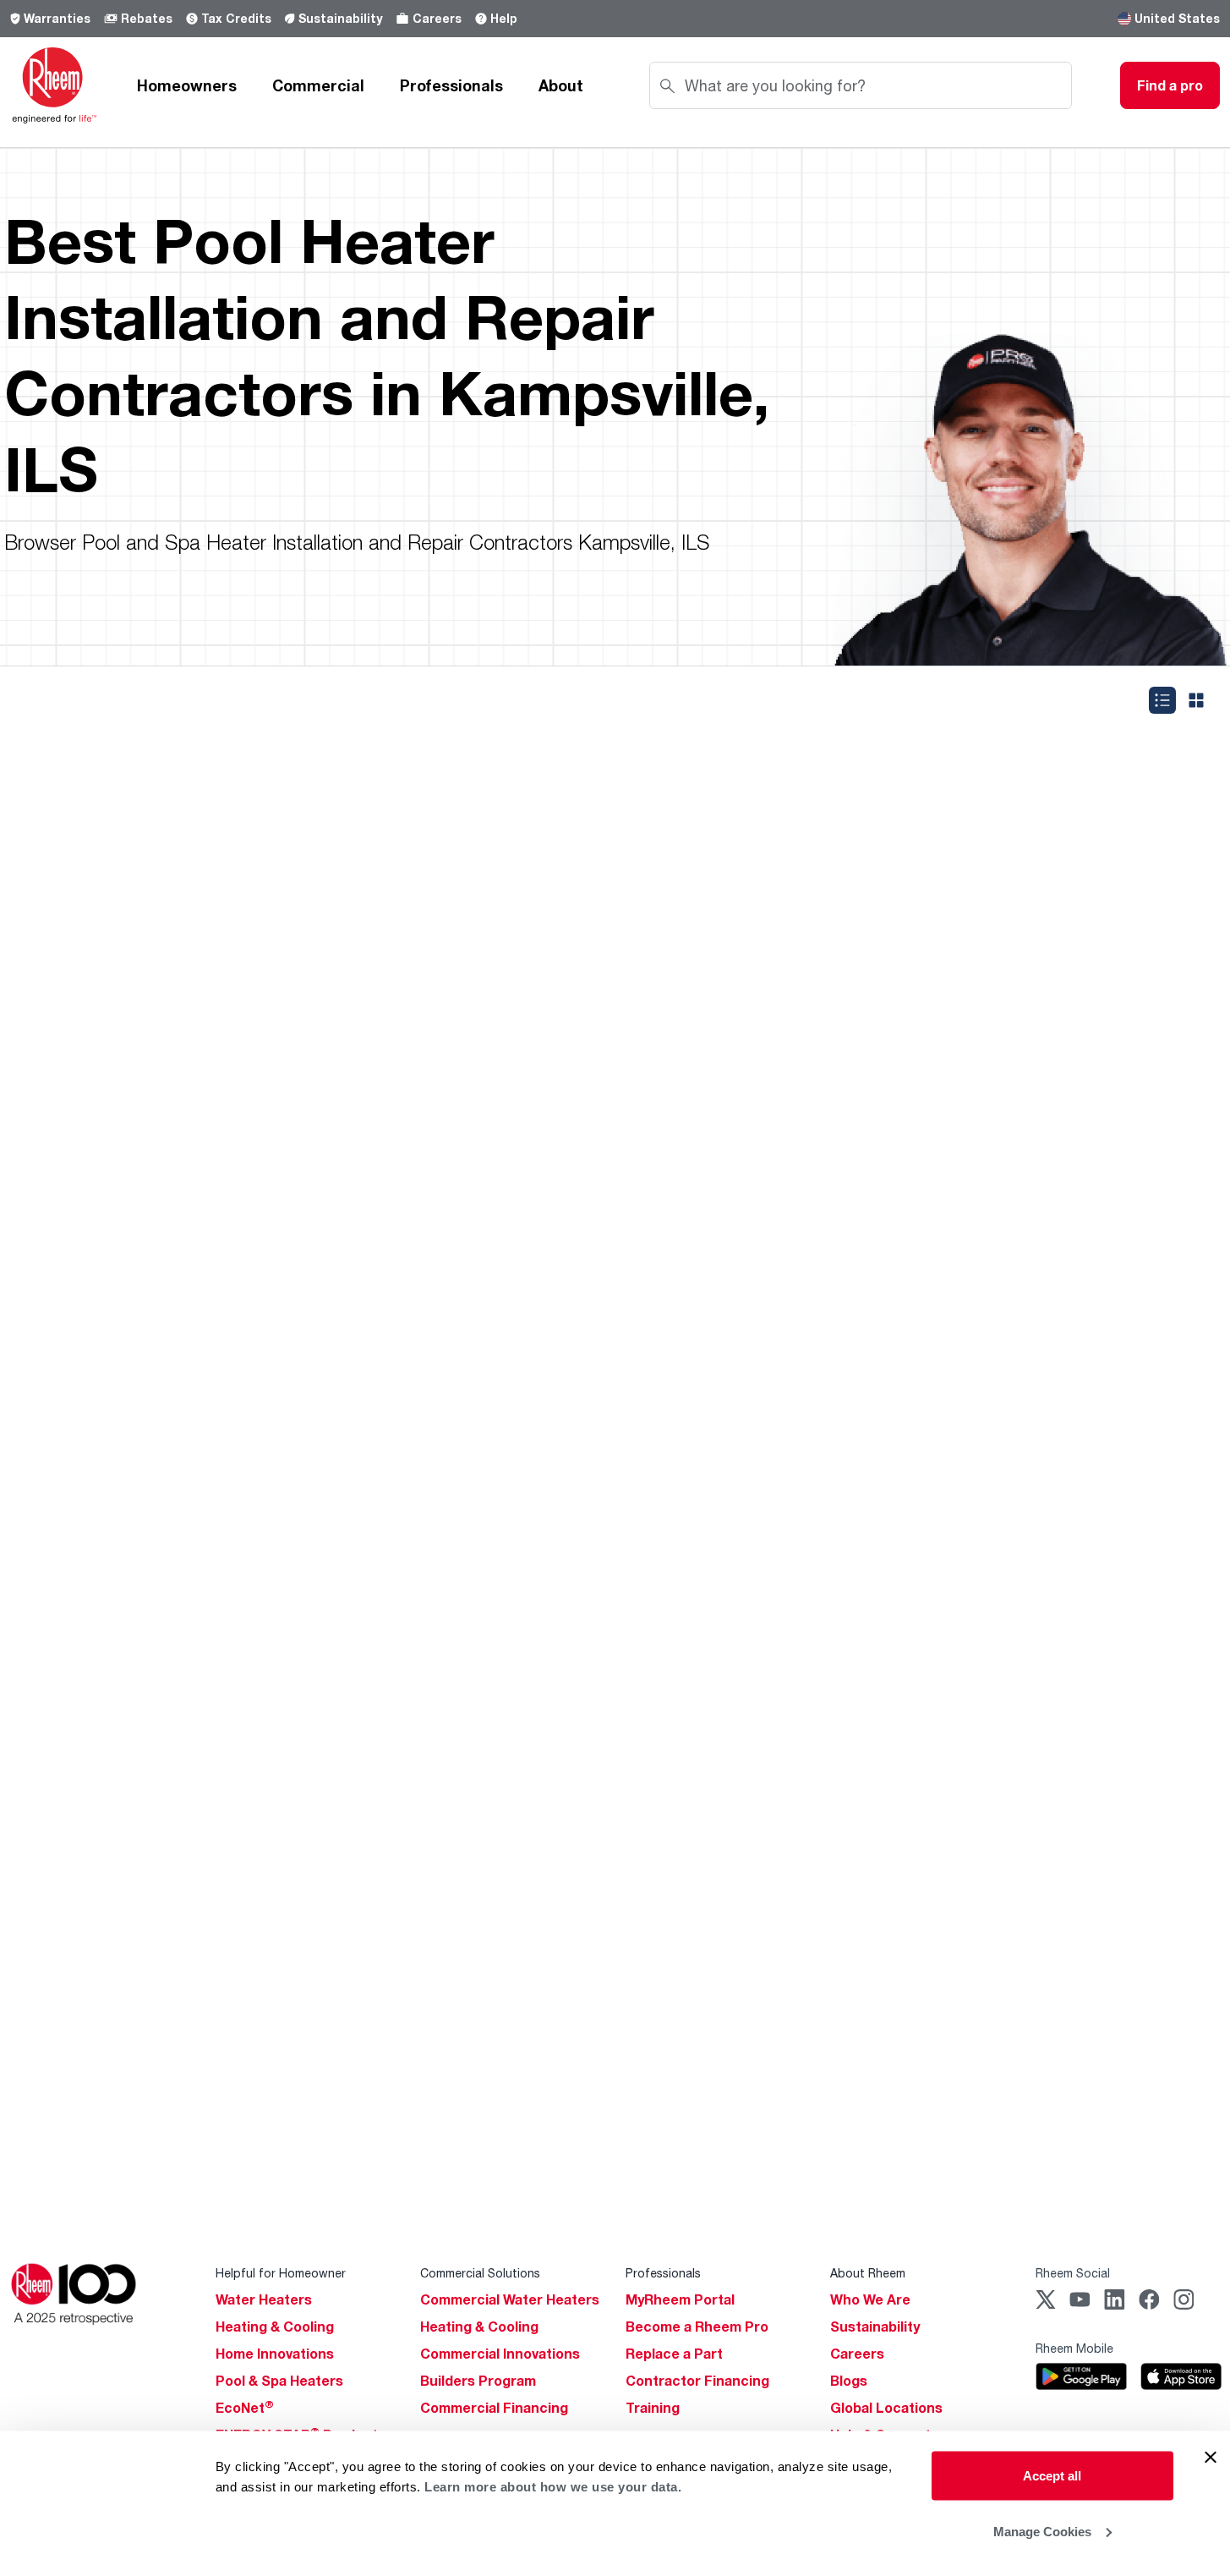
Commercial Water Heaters (510, 2299)
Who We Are (870, 2299)
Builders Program (478, 2381)
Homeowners (187, 85)
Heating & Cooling (275, 2327)
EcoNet (245, 2408)
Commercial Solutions (480, 2273)
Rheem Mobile (1074, 2348)
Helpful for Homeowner (281, 2273)
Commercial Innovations (500, 2354)
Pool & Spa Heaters (279, 2381)
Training (653, 2408)
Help (504, 18)
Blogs (849, 2381)
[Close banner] (1211, 2458)
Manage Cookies (1042, 2531)
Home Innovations (275, 2354)
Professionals (451, 85)
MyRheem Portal (680, 2299)
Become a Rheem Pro (697, 2327)
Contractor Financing (697, 2381)
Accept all (1052, 2476)
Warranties (57, 18)
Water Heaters (264, 2299)
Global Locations (886, 2408)
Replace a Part (674, 2354)
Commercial (318, 85)
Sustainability (340, 18)
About (561, 85)
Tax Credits (236, 18)
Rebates (147, 18)
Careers (437, 18)
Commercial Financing (494, 2408)
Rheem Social (1073, 2273)
